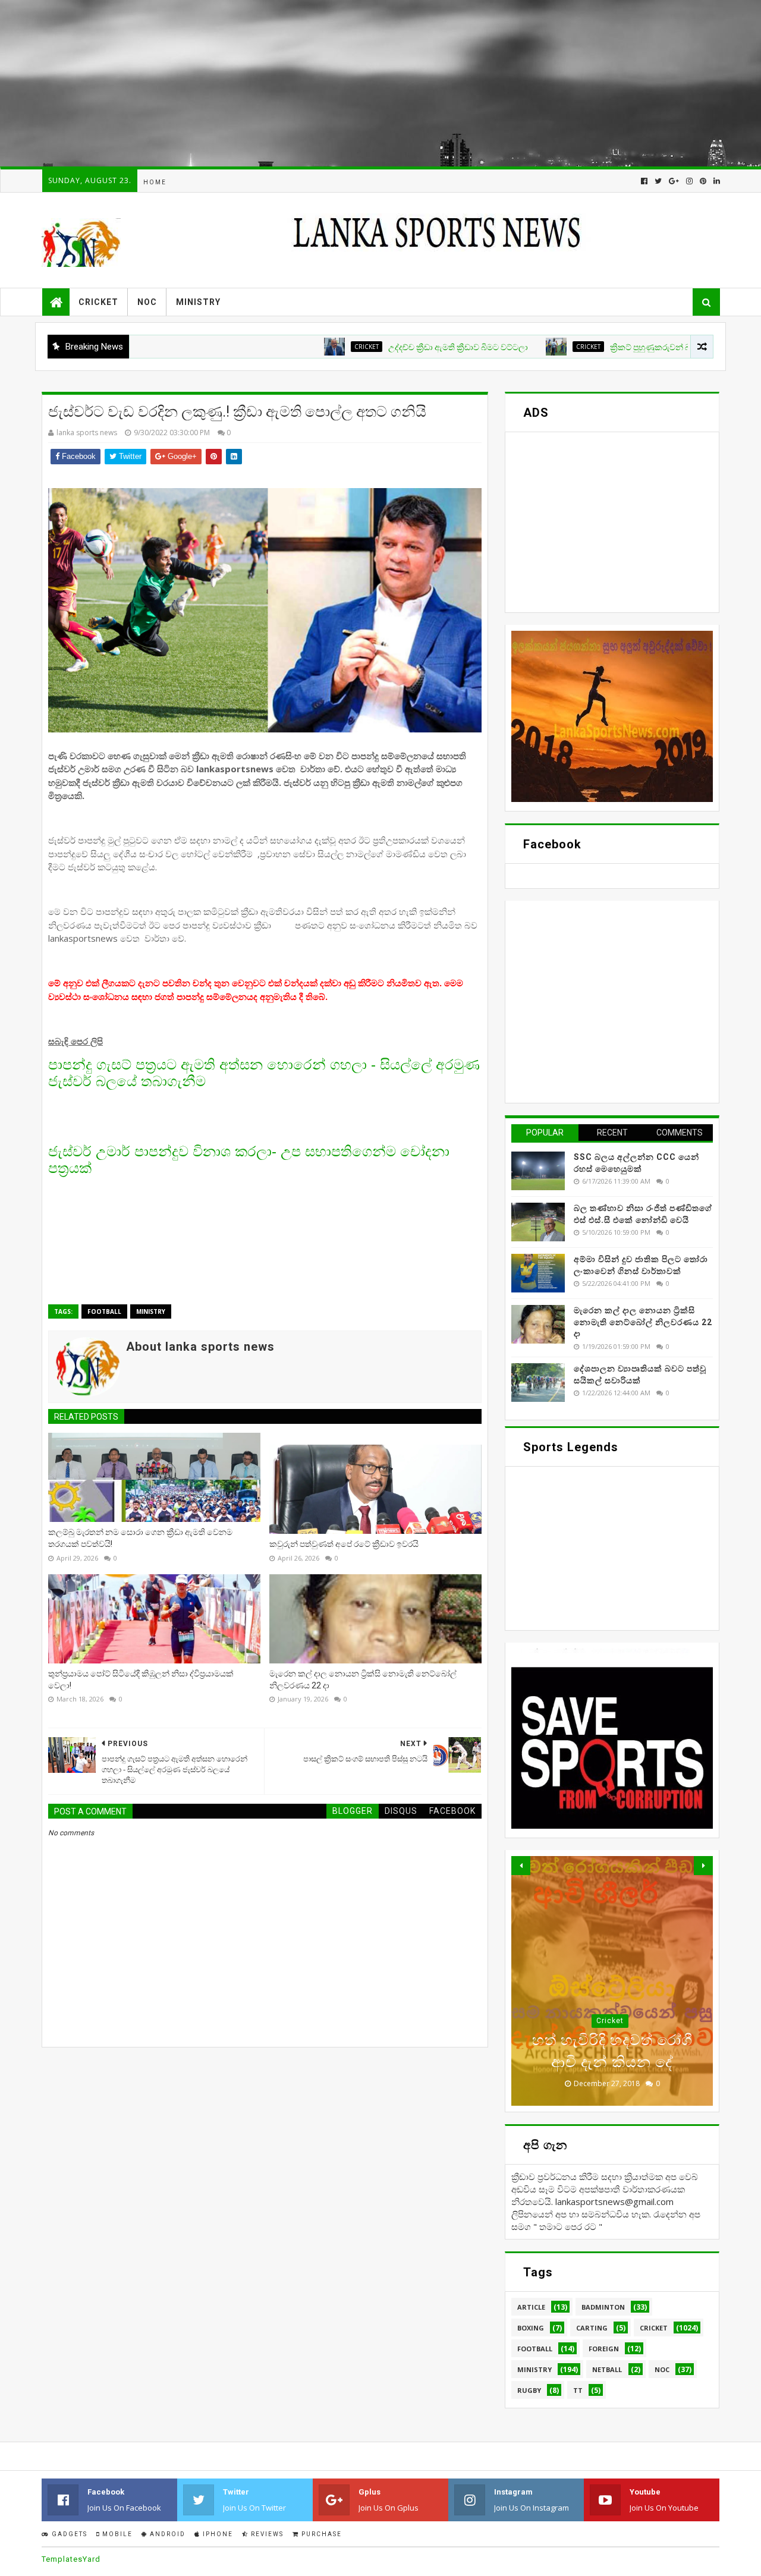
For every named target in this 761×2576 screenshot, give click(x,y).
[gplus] (674, 181)
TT (578, 2390)
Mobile (116, 2534)
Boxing (531, 2328)
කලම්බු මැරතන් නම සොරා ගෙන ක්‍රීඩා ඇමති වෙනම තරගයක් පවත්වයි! (140, 1538)
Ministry (198, 302)
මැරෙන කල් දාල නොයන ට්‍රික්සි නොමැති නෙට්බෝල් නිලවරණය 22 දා (363, 1679)
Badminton (603, 2307)
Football (104, 1311)
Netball (607, 2369)
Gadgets (68, 2534)
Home (155, 182)
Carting (592, 2328)
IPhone (217, 2534)
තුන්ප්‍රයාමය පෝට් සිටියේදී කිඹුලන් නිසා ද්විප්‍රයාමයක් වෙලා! (141, 1679)
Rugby (529, 2390)
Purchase (320, 2534)
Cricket (98, 302)
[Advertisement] (357, 83)
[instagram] (689, 181)
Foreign (604, 2349)
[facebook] (644, 181)
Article (531, 2307)
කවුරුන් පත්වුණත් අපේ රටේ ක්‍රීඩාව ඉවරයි (344, 1544)
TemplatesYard (71, 2559)
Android (166, 2534)
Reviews (266, 2534)
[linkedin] (716, 181)
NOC (147, 302)
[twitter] (658, 181)
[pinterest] (703, 181)
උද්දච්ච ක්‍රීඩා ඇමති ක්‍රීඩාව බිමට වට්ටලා (388, 347)
